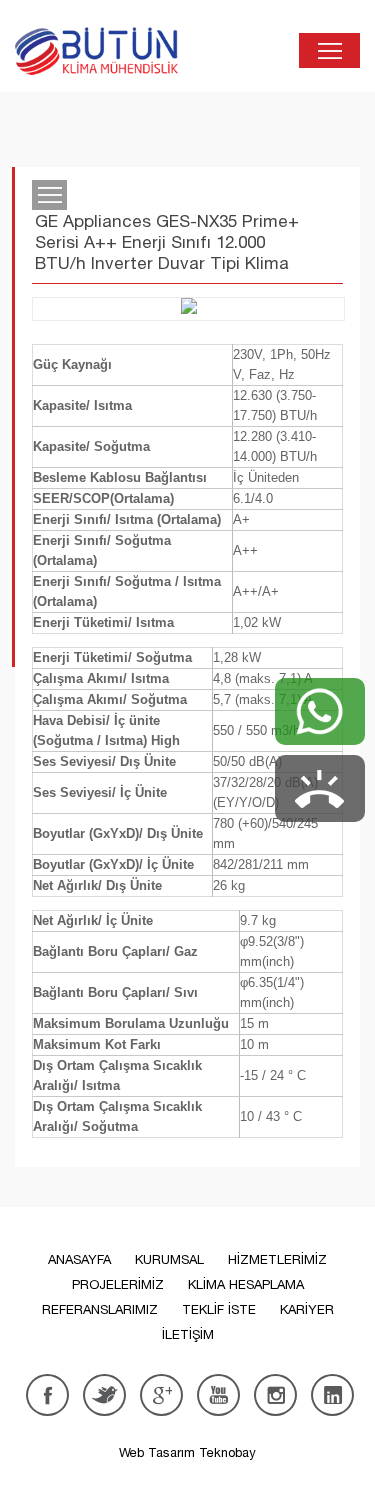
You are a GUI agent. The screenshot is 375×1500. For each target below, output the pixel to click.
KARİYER (307, 1309)
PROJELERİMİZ (118, 1284)
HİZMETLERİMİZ (277, 1259)
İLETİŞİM (188, 1334)
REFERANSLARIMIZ (100, 1309)
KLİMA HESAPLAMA (246, 1284)
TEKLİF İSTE (219, 1309)
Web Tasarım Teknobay (187, 1452)
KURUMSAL (169, 1259)
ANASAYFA (79, 1259)
